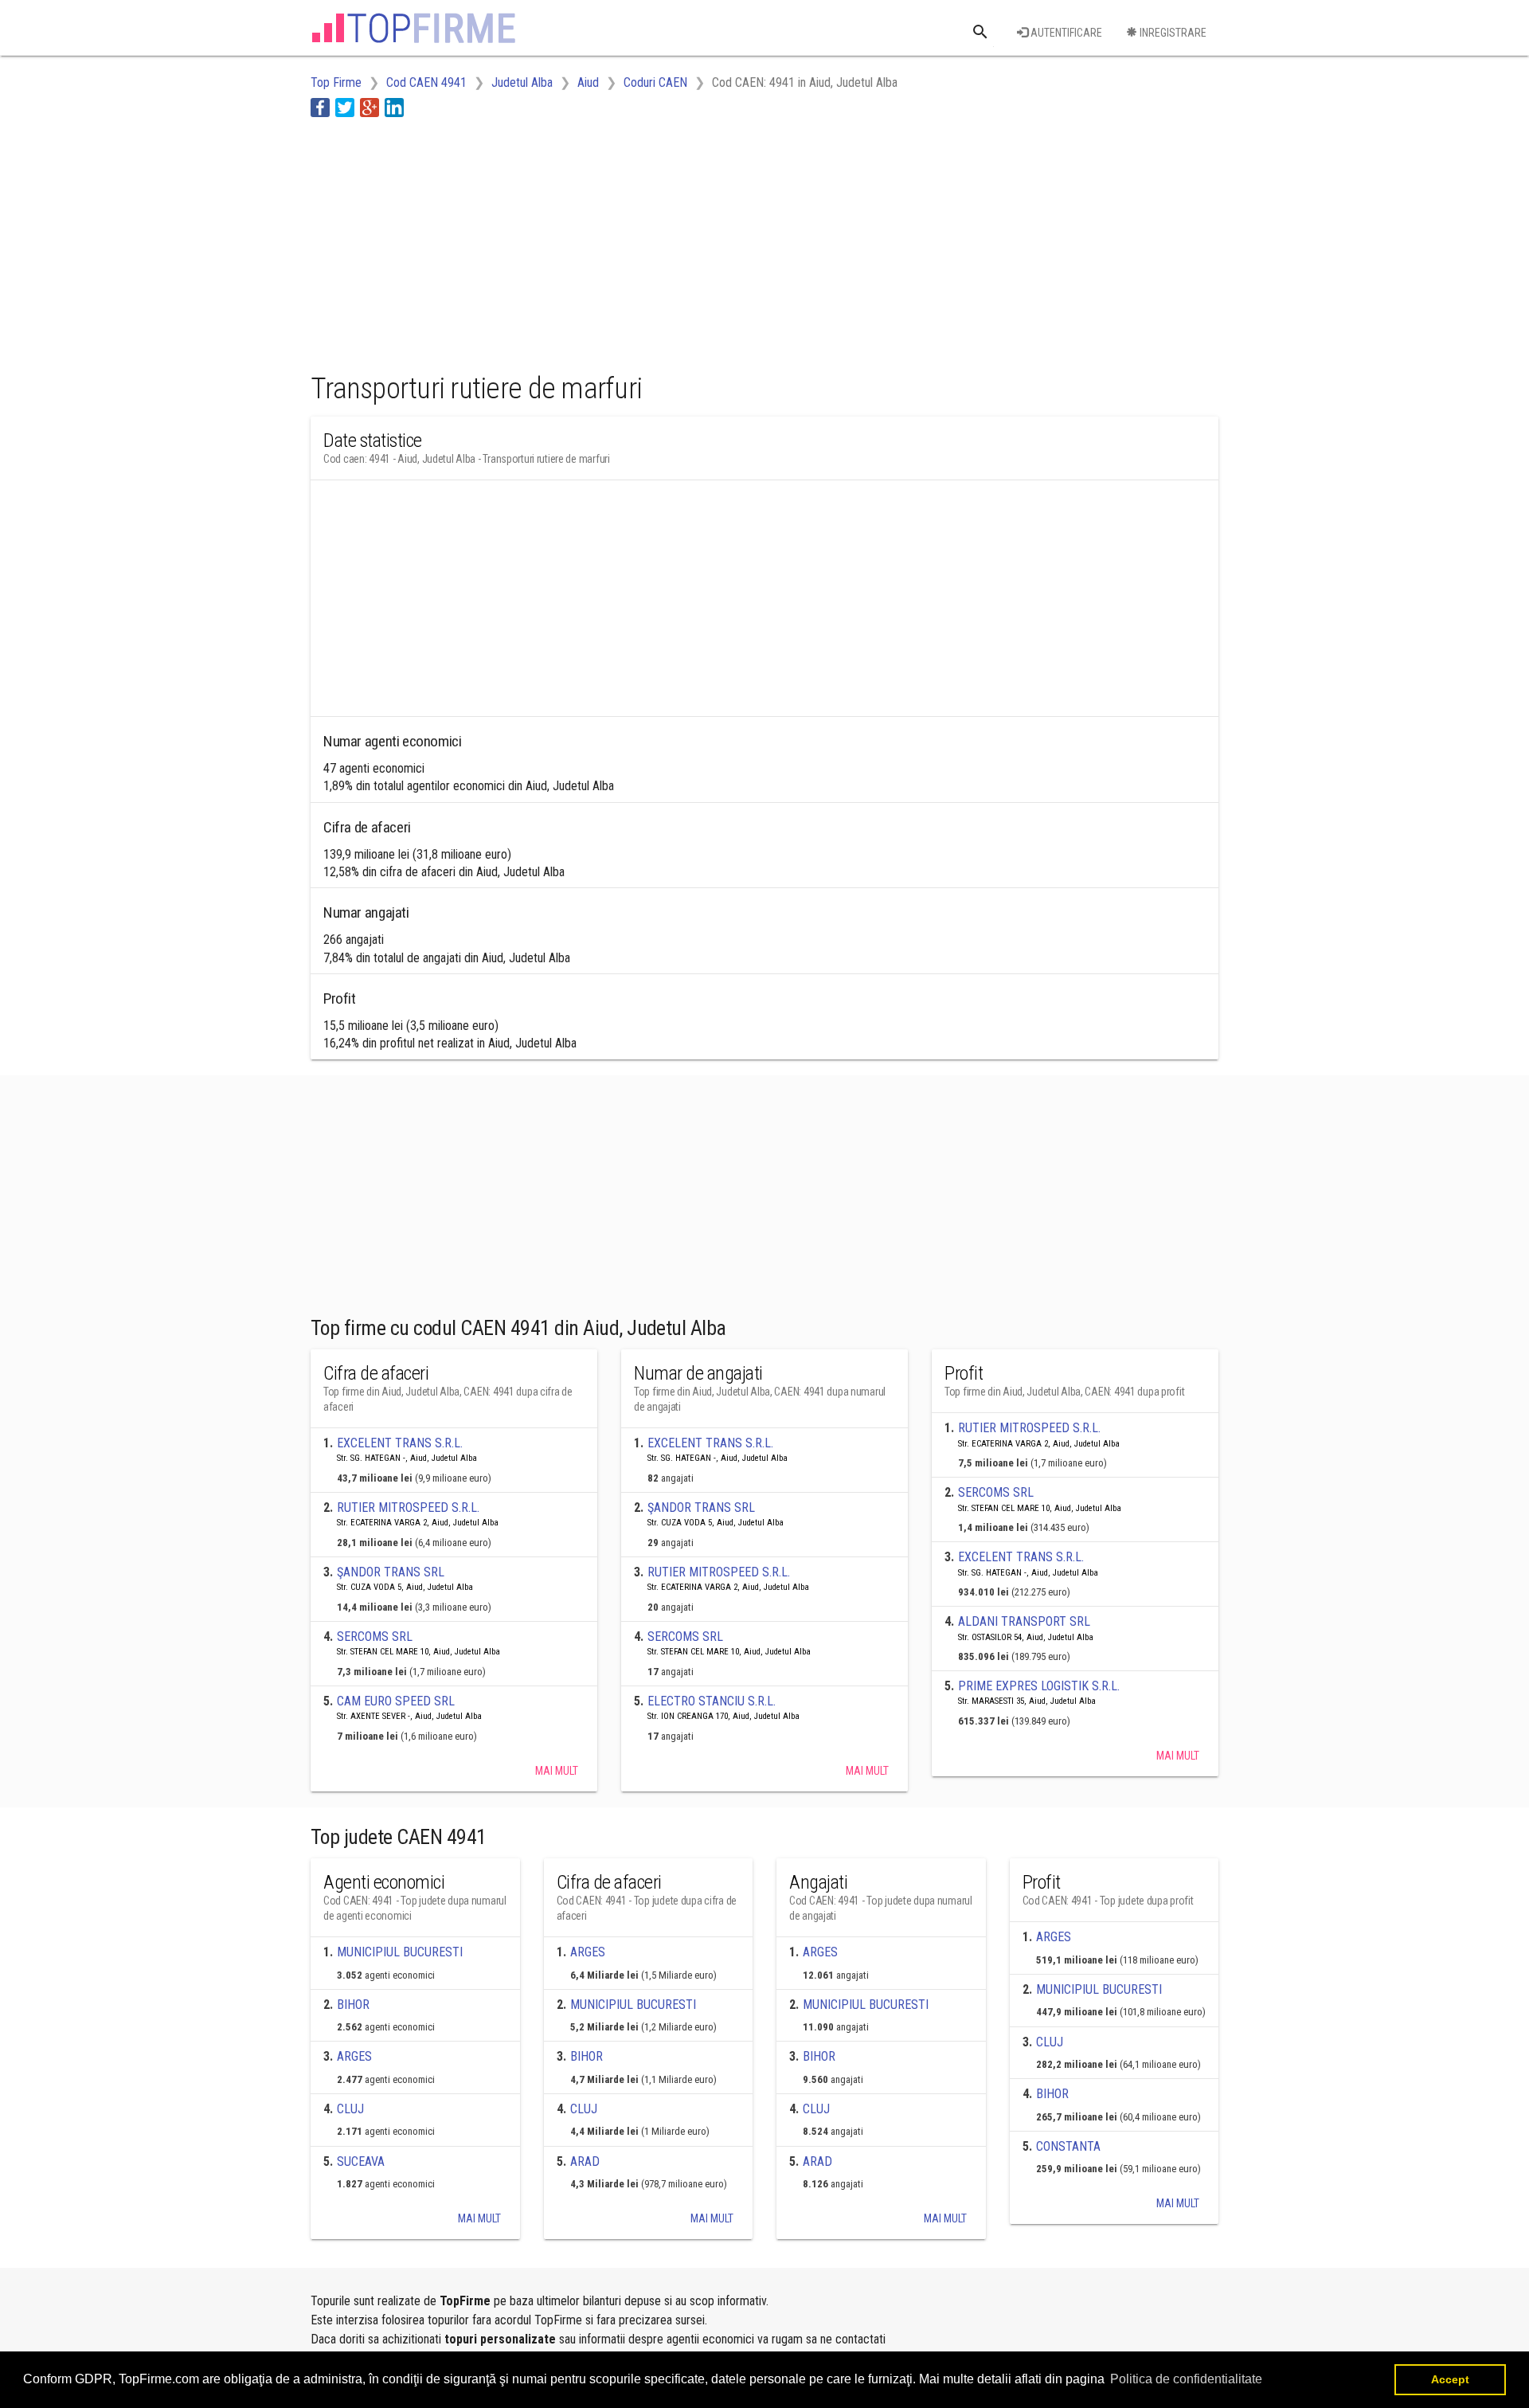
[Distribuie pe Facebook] (320, 107)
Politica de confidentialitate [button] (1186, 2379)
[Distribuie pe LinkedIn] (394, 107)
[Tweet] (345, 107)
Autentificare (1065, 33)
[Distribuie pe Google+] (370, 107)
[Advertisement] (600, 241)
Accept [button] (1450, 2379)
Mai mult (557, 1771)
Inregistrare (1172, 33)
